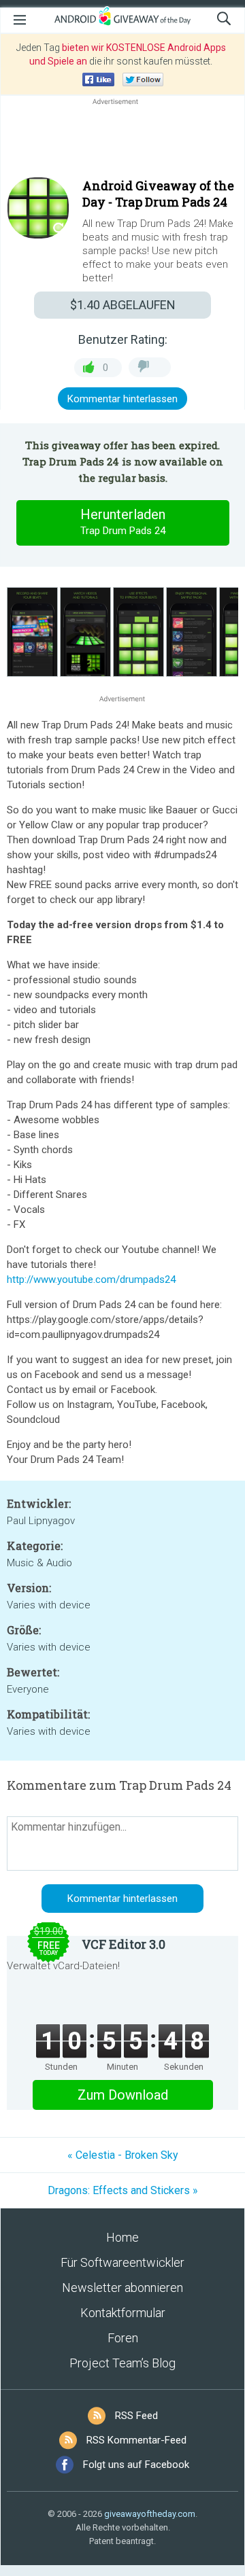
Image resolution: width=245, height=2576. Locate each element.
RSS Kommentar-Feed (136, 2440)
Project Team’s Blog (122, 2363)
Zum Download (123, 2095)
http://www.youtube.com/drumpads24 (91, 1280)
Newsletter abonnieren (122, 2288)
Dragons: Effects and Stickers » (123, 2190)
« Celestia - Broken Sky (123, 2155)
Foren (123, 2338)
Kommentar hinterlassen (122, 399)
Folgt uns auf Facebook (136, 2465)
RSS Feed (136, 2416)
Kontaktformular (123, 2313)
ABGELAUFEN (123, 305)
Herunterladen (123, 522)
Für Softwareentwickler (122, 2262)
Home (122, 2237)
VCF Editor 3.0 (124, 1944)
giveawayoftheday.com (150, 2514)
